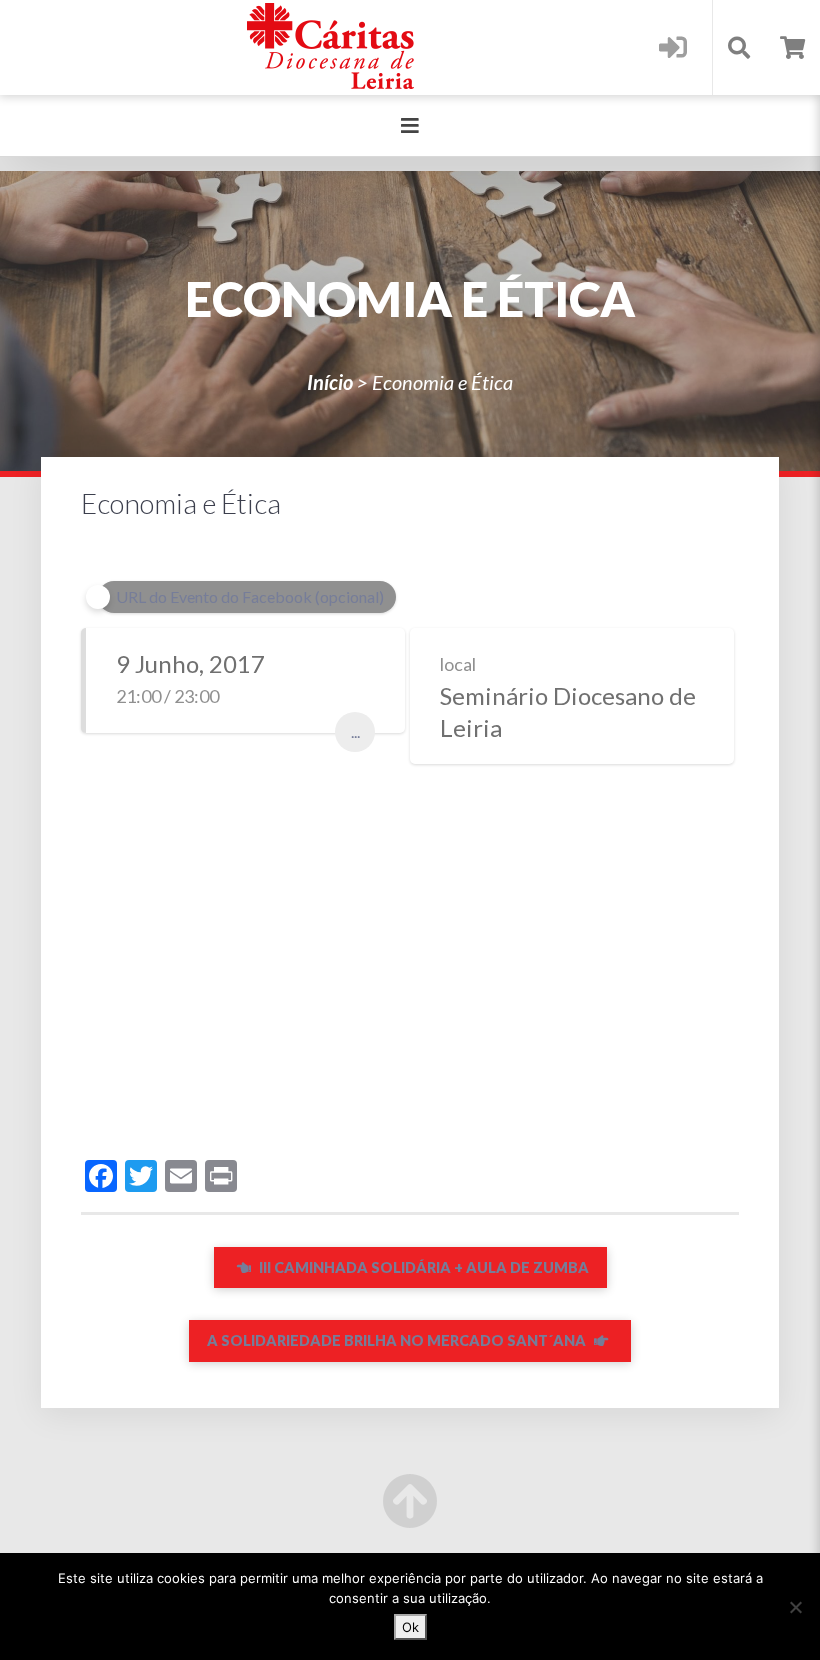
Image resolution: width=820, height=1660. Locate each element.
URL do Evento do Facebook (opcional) (250, 596)
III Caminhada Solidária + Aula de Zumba (422, 1267)
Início (330, 382)
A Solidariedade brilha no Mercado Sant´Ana (398, 1340)
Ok (410, 1627)
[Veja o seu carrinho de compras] (792, 47)
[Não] (795, 1607)
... (355, 731)
